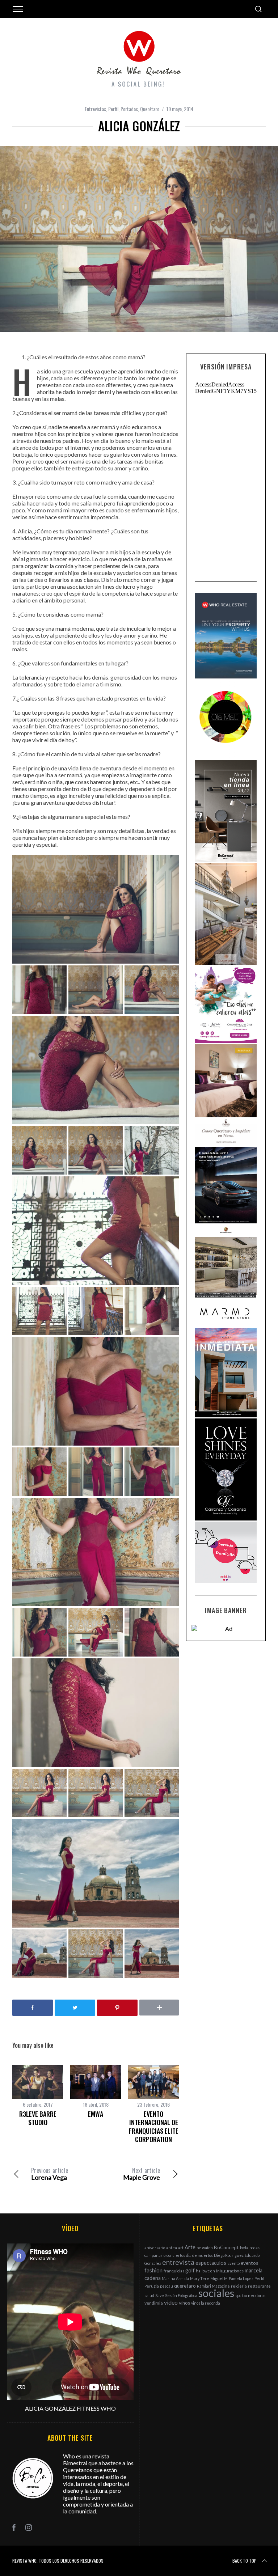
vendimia (154, 2303)
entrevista (178, 2262)
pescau (167, 2286)
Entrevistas (95, 109)
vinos (184, 2303)
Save (160, 2295)
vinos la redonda (206, 2303)
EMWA (96, 2114)
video (171, 2302)
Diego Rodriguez (229, 2255)
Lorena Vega (50, 2174)
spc (238, 2295)
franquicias (174, 2271)
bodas (254, 2248)
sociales (216, 2293)
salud (149, 2295)
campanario (155, 2255)
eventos (249, 2263)
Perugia (152, 2286)
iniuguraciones (230, 2271)
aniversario (155, 2248)
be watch (205, 2248)
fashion (153, 2270)
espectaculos (211, 2263)
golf (190, 2270)
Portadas (129, 109)
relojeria (239, 2286)
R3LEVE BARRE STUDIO (38, 2118)
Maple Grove (142, 2174)
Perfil (113, 109)
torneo (249, 2295)
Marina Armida (175, 2278)
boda (244, 2248)
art (181, 2248)
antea (172, 2248)
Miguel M (219, 2278)
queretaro (185, 2286)
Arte (190, 2247)
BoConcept (226, 2247)
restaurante (259, 2286)
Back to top (245, 2561)
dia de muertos (199, 2255)
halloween (205, 2271)
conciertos (176, 2255)
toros (261, 2295)
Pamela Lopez (241, 2278)
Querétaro (150, 109)
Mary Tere (200, 2278)
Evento (233, 2263)
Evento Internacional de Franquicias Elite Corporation (154, 2127)
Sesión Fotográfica (181, 2295)
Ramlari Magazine (213, 2286)
